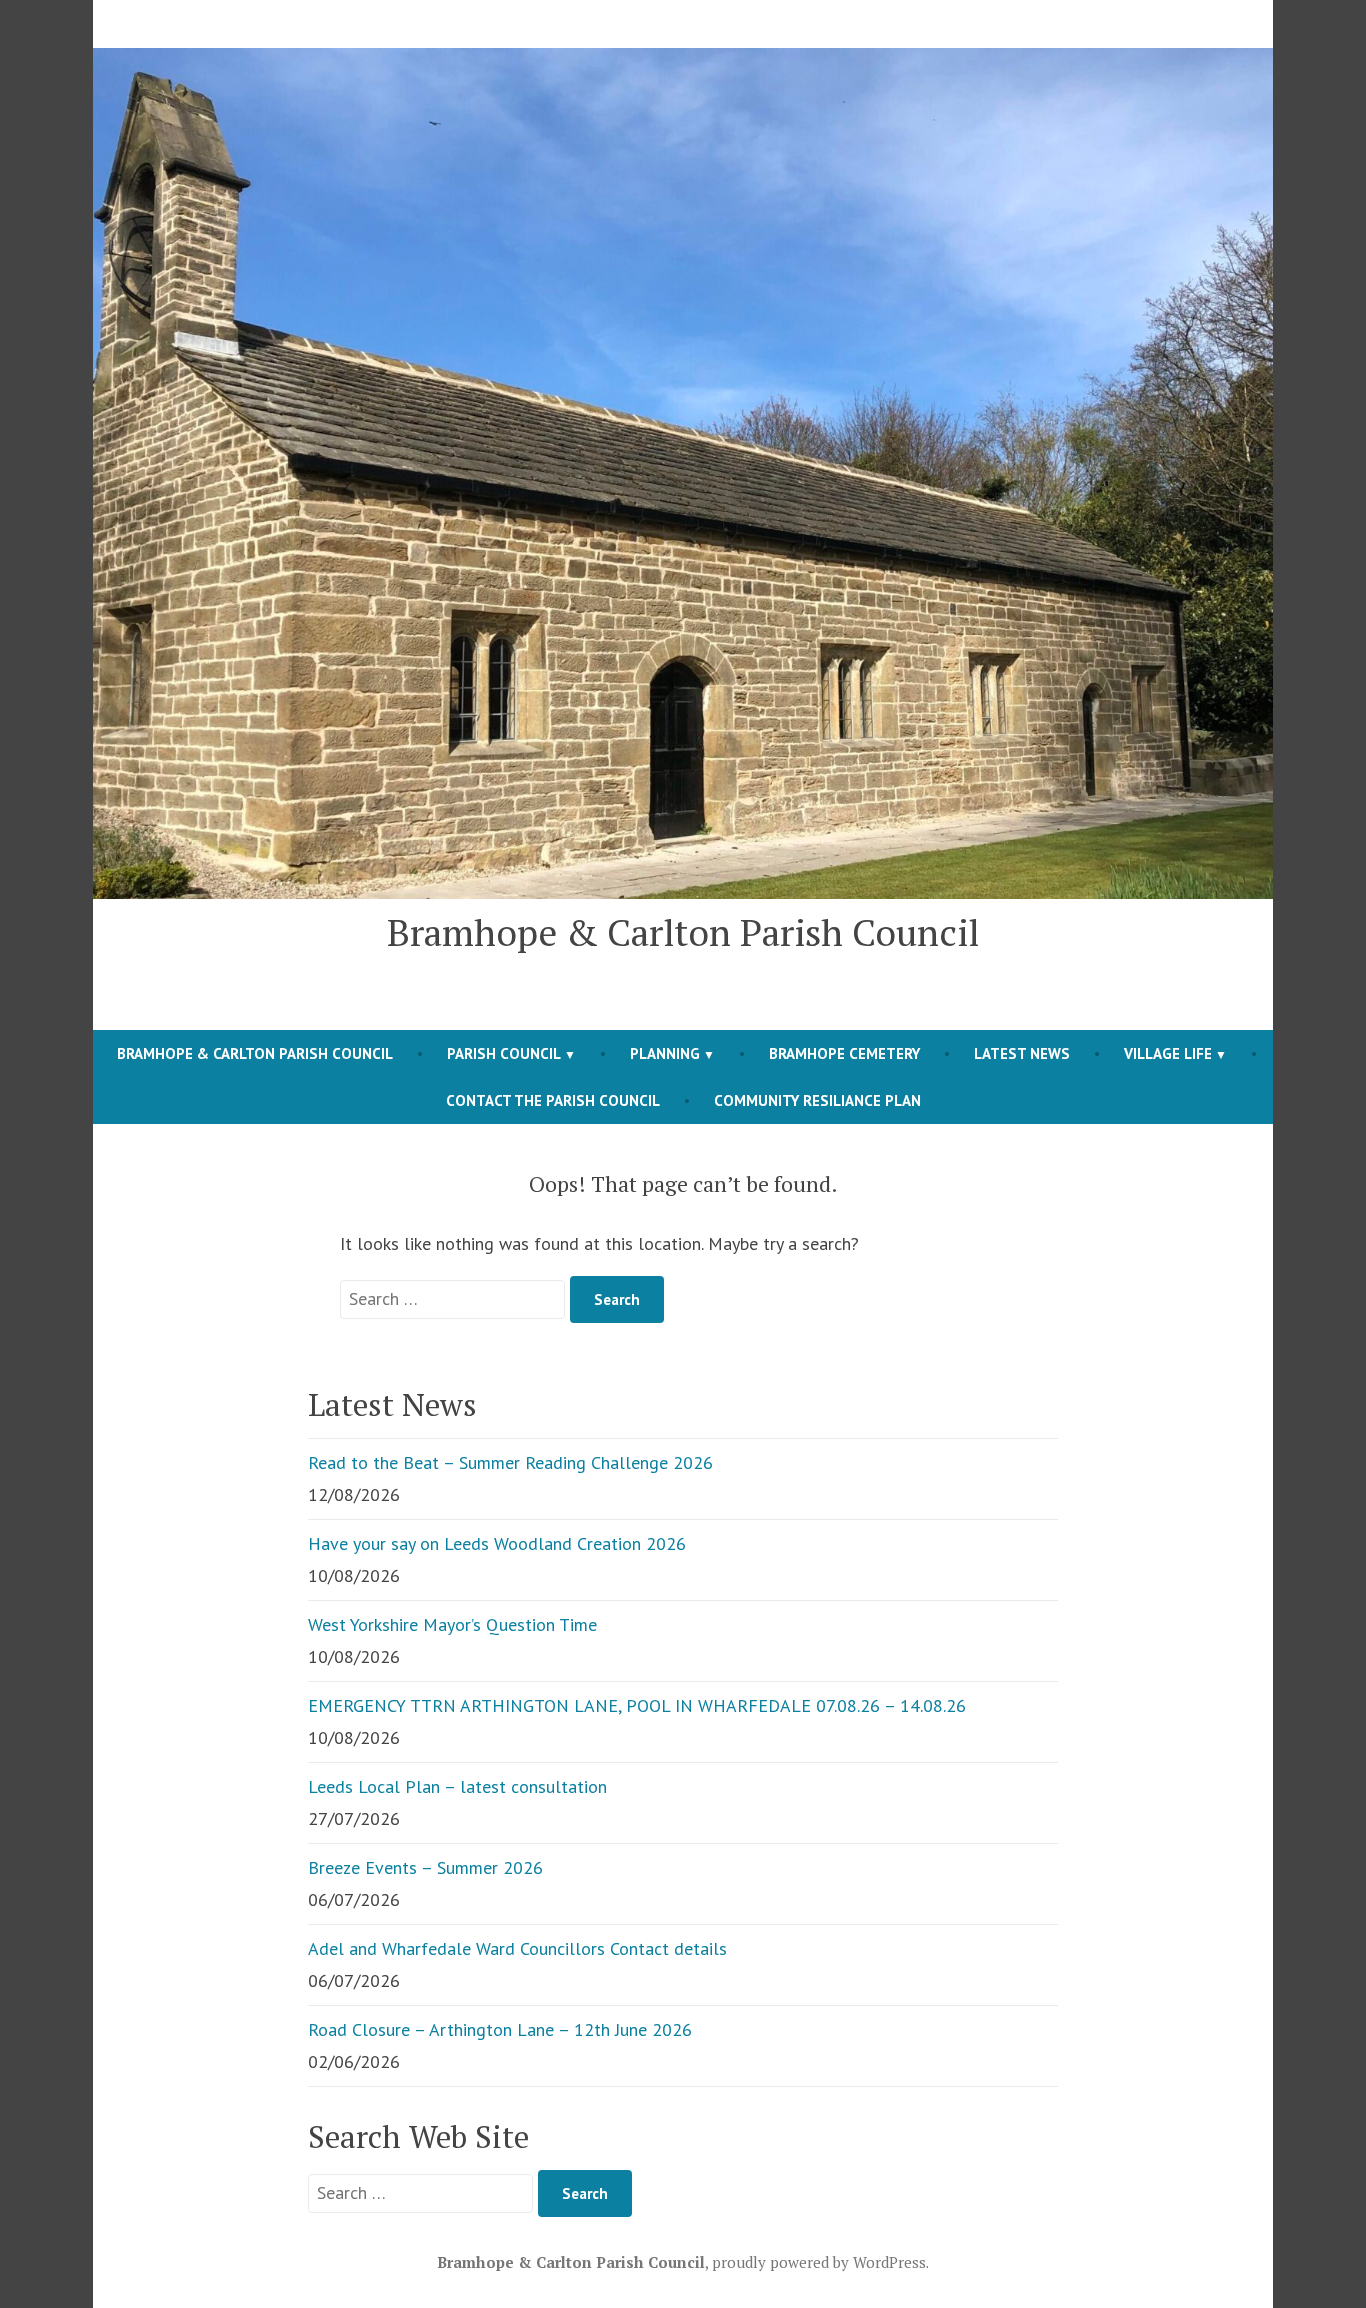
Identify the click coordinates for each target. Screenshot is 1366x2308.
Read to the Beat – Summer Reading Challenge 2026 (510, 1462)
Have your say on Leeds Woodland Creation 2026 (497, 1543)
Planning (665, 1053)
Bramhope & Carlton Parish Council (683, 932)
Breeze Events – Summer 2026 (425, 1867)
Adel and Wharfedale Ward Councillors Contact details (517, 1948)
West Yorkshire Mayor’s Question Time (452, 1624)
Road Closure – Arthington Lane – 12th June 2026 (500, 2029)
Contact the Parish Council (553, 1100)
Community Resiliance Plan (817, 1100)
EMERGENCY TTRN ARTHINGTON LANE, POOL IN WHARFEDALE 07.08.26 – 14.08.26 (637, 1705)
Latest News (1022, 1053)
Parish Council (504, 1053)
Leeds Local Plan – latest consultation (457, 1786)
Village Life (1168, 1053)
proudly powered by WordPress (819, 2262)
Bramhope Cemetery (844, 1053)
